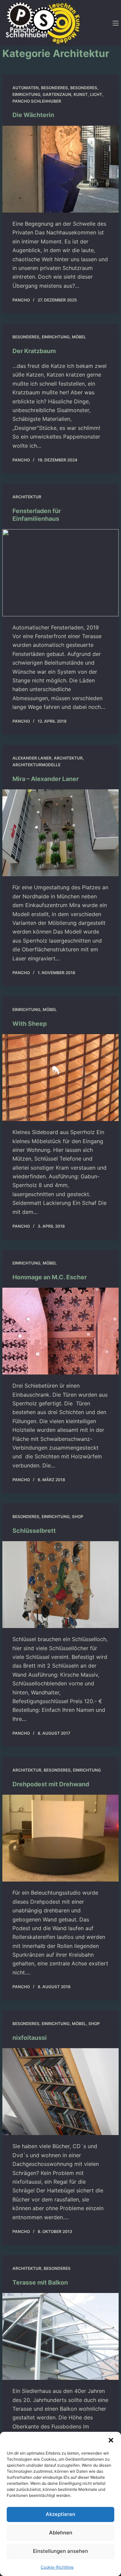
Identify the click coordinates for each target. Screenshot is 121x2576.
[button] (111, 2440)
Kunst (81, 94)
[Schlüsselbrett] (61, 1585)
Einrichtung (26, 94)
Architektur (27, 497)
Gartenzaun (57, 94)
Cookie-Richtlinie (57, 2567)
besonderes (84, 88)
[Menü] (116, 23)
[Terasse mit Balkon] (61, 2336)
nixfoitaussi (30, 2038)
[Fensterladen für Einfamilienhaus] (61, 573)
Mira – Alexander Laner (46, 779)
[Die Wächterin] (61, 169)
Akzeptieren (61, 2514)
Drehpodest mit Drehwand (51, 1784)
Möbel (79, 337)
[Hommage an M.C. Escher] (61, 1331)
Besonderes (54, 88)
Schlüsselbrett (34, 1531)
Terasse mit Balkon (40, 2282)
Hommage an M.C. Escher (50, 1277)
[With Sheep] (61, 1078)
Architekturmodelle (36, 765)
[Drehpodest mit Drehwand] (61, 1838)
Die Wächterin (33, 115)
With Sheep (30, 1024)
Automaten (26, 88)
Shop (78, 1517)
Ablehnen (61, 2533)
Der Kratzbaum (34, 351)
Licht (96, 94)
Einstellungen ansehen (61, 2551)
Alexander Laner (32, 758)
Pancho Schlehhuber (37, 101)
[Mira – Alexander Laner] (61, 833)
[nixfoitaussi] (61, 2092)
